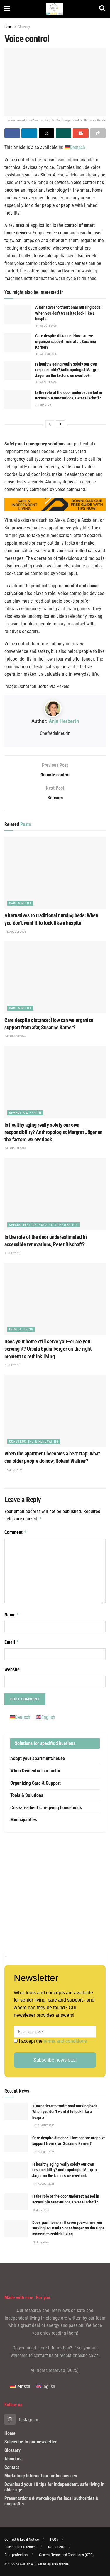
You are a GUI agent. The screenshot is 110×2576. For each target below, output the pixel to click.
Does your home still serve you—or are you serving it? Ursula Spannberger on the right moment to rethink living (48, 1349)
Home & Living (21, 1329)
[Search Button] (102, 9)
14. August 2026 (46, 326)
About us (13, 2459)
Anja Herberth (64, 721)
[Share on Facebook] (12, 133)
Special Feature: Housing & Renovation (44, 1225)
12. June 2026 (13, 1470)
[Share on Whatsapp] (64, 133)
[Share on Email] (81, 133)
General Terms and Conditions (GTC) (66, 2555)
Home (9, 27)
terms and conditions (65, 2041)
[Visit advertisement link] (55, 1891)
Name (12, 1615)
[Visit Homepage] (55, 9)
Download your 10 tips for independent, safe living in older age (54, 2487)
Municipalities (24, 1820)
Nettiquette (57, 2547)
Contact (12, 2467)
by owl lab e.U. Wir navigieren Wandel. (43, 2564)
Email (12, 1642)
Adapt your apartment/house (38, 1758)
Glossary (24, 27)
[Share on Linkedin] (29, 133)
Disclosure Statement (21, 2547)
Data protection (16, 2555)
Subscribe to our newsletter (31, 2442)
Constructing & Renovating (34, 1442)
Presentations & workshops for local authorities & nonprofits (51, 2501)
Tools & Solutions (27, 1795)
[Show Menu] (7, 9)
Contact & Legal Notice (22, 2539)
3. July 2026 (43, 405)
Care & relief (20, 903)
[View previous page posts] (50, 424)
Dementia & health (25, 1113)
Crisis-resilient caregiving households (46, 1808)
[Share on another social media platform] (98, 133)
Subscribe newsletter (55, 2060)
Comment (16, 1532)
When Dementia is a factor (35, 1771)
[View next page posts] (60, 424)
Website (12, 1669)
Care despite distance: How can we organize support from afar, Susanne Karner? (66, 341)
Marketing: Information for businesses (41, 2476)
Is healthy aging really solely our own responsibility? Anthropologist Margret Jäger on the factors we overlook (67, 370)
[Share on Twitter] (46, 133)
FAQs (54, 2539)
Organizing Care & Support (35, 1783)
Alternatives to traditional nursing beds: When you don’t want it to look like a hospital (68, 313)
